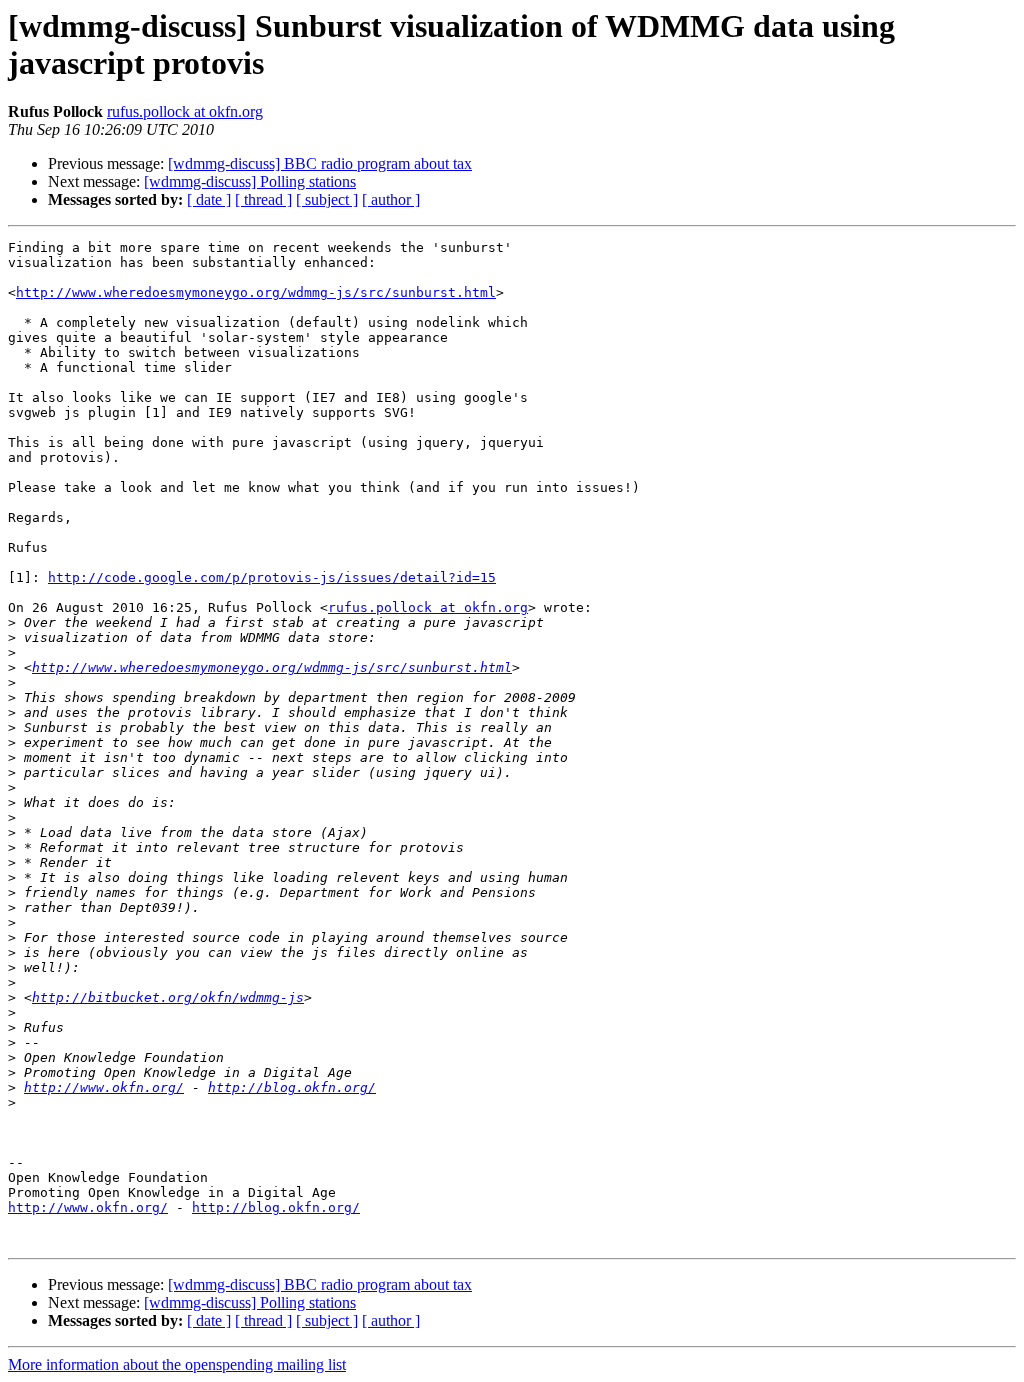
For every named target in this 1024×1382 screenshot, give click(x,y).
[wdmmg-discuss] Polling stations (250, 181)
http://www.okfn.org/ (104, 1087)
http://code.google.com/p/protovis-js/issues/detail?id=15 (272, 577)
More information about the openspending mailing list (177, 1364)
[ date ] (209, 199)
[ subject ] (327, 199)
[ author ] (391, 199)
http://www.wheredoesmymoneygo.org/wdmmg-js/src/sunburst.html (256, 292)
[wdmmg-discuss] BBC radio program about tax (320, 163)
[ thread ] (263, 199)
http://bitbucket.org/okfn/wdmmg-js (168, 997)
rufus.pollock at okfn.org (185, 111)
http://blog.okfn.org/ (292, 1087)
